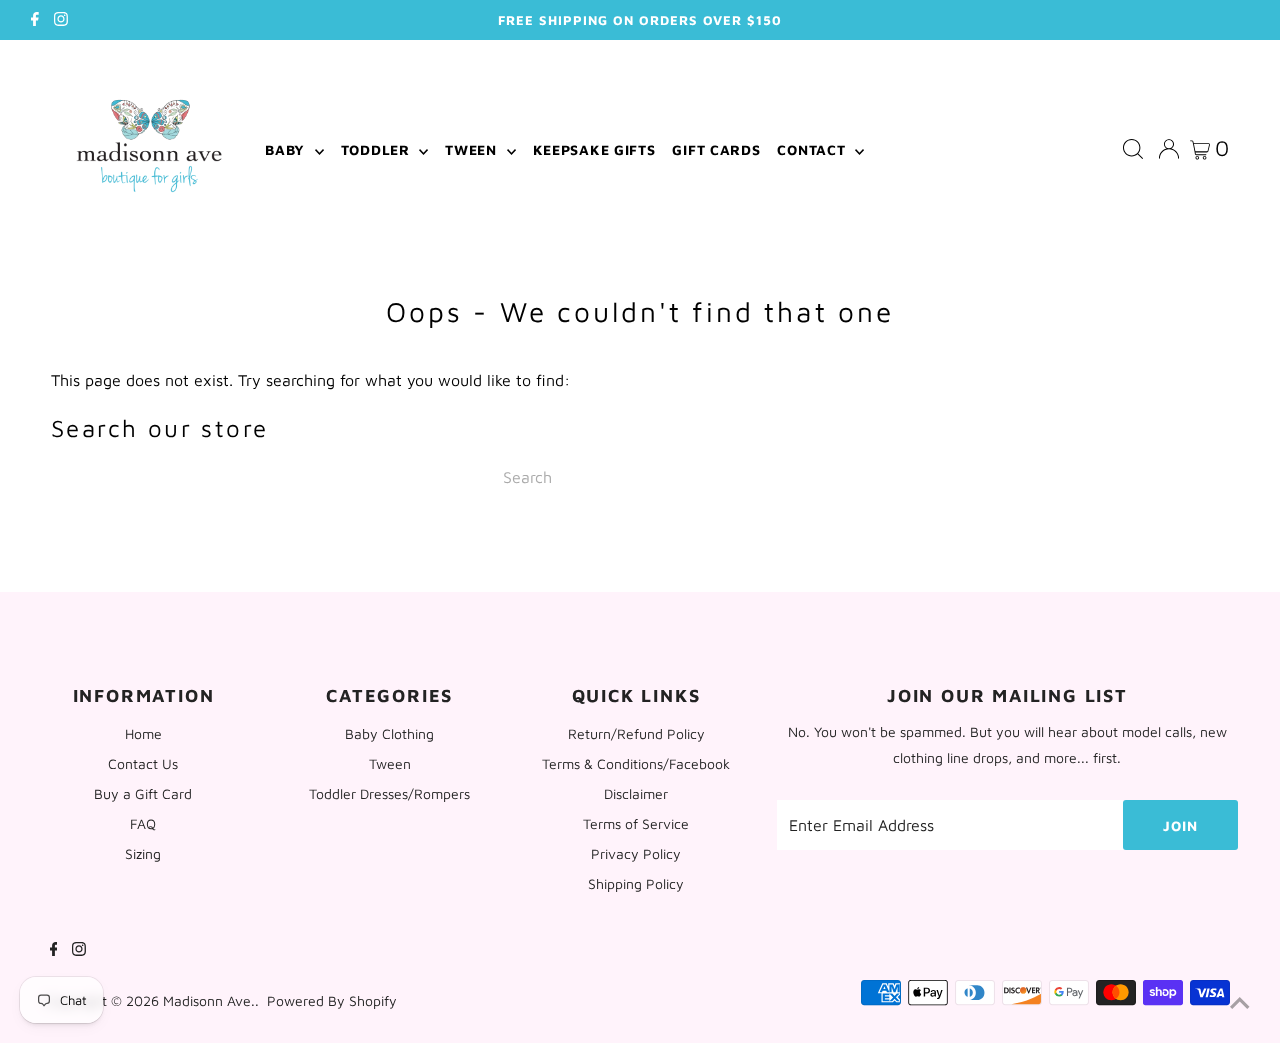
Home (143, 733)
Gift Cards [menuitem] (716, 149)
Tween (390, 763)
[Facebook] (35, 20)
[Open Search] (1133, 150)
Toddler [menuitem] (378, 149)
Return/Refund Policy (636, 733)
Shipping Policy (636, 883)
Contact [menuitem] (813, 149)
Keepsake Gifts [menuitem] (594, 149)
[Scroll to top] (1240, 1003)
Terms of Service (636, 823)
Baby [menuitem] (287, 149)
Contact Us (143, 763)
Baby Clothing (389, 733)
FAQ (143, 823)
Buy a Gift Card (143, 793)
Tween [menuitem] (473, 149)
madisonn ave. (209, 1000)
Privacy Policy (636, 853)
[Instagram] (61, 20)
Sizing (143, 853)
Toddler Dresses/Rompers (389, 793)
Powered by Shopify (332, 1000)
